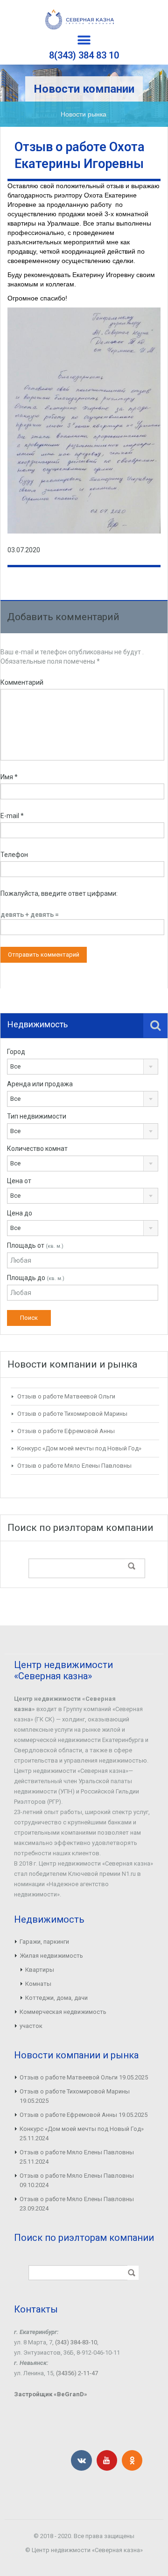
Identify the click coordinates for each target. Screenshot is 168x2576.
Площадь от (35, 1245)
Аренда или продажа (40, 1084)
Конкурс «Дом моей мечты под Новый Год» (79, 1448)
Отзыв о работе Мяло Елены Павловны (74, 1466)
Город (16, 1052)
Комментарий (22, 682)
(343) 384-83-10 (76, 2342)
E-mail (12, 816)
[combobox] (83, 1067)
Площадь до (36, 1278)
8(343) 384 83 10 (84, 55)
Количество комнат (37, 1149)
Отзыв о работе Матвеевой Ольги (66, 1396)
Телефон (14, 855)
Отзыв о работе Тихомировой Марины (72, 1414)
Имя (9, 777)
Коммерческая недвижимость (63, 2012)
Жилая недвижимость (51, 1956)
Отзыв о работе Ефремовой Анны (66, 1431)
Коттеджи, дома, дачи (56, 1998)
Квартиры (40, 1970)
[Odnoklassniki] (132, 2460)
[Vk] (81, 2460)
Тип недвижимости (37, 1116)
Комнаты (38, 1984)
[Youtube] (107, 2460)
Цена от (19, 1181)
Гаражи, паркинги (44, 1942)
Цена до (20, 1213)
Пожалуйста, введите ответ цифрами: (59, 893)
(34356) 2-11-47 (77, 2373)
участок (31, 2026)
